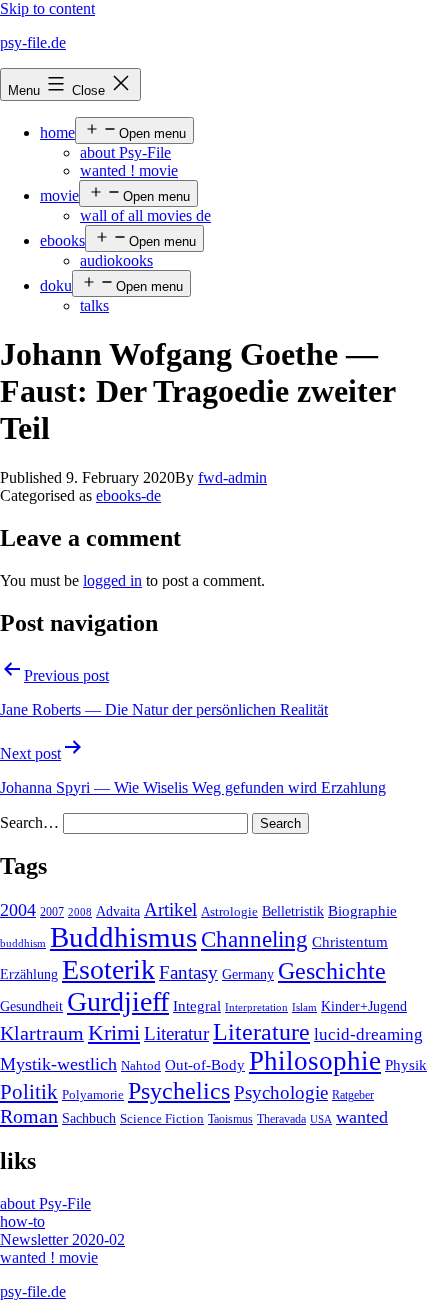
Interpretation (256, 1007)
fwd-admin (232, 477)
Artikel (170, 910)
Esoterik (108, 969)
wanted (362, 1117)
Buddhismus (123, 937)
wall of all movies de (145, 215)
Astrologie (229, 912)
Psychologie (281, 1093)
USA (321, 1119)
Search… (29, 822)
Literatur (176, 1033)
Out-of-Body (205, 1065)
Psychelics (179, 1090)
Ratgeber (353, 1095)
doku (56, 285)
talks (94, 305)
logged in (112, 580)
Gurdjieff (118, 1001)
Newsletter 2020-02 (62, 1239)
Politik (29, 1092)
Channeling (254, 939)
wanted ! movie (129, 170)
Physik (406, 1065)
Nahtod (141, 1066)
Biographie (362, 911)
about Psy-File (125, 152)
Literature (261, 1031)
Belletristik (293, 911)
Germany (248, 974)
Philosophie (315, 1061)
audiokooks (116, 260)
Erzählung (29, 974)
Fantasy (188, 972)
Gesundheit (31, 1006)
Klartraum (42, 1033)
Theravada (281, 1119)
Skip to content (47, 8)
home (57, 132)
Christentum (350, 942)
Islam (304, 1007)
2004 (18, 910)
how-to (22, 1221)
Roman (29, 1116)
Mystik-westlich (58, 1064)
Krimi (114, 1033)
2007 (52, 912)
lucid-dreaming (368, 1034)
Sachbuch (89, 1118)
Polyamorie (93, 1095)
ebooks (62, 240)
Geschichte (332, 970)
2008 (80, 912)
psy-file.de (33, 42)
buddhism (23, 943)
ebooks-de (128, 495)
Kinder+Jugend (364, 1006)
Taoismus (230, 1119)
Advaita (118, 911)
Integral (197, 1006)
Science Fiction (162, 1119)
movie (59, 195)
